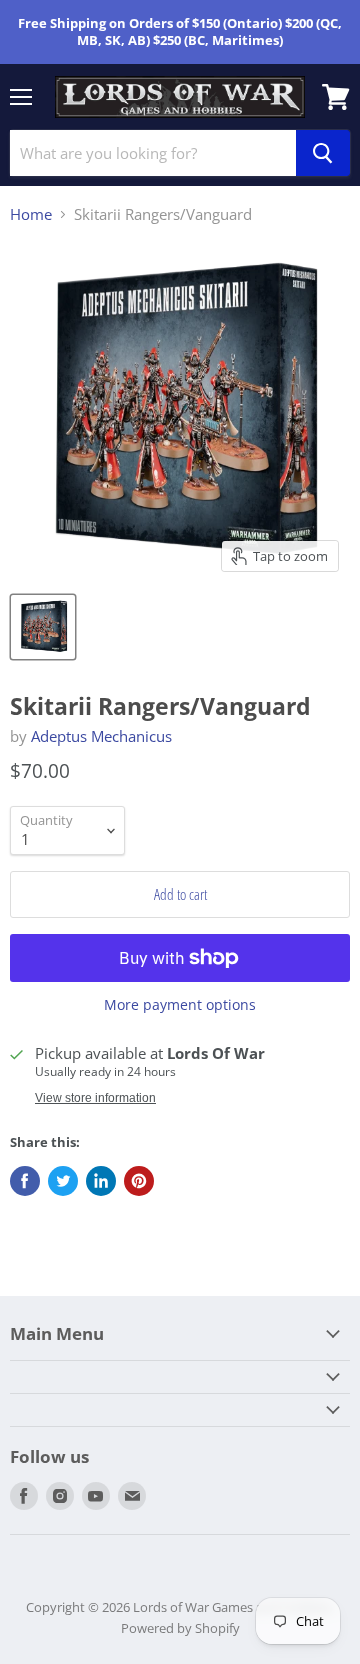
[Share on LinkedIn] (101, 1181)
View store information (95, 1098)
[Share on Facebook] (25, 1181)
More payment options (180, 1005)
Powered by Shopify (180, 1628)
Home (31, 214)
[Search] (323, 153)
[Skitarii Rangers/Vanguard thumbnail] (43, 627)
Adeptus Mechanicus (101, 736)
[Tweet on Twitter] (63, 1181)
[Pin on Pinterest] (139, 1181)
